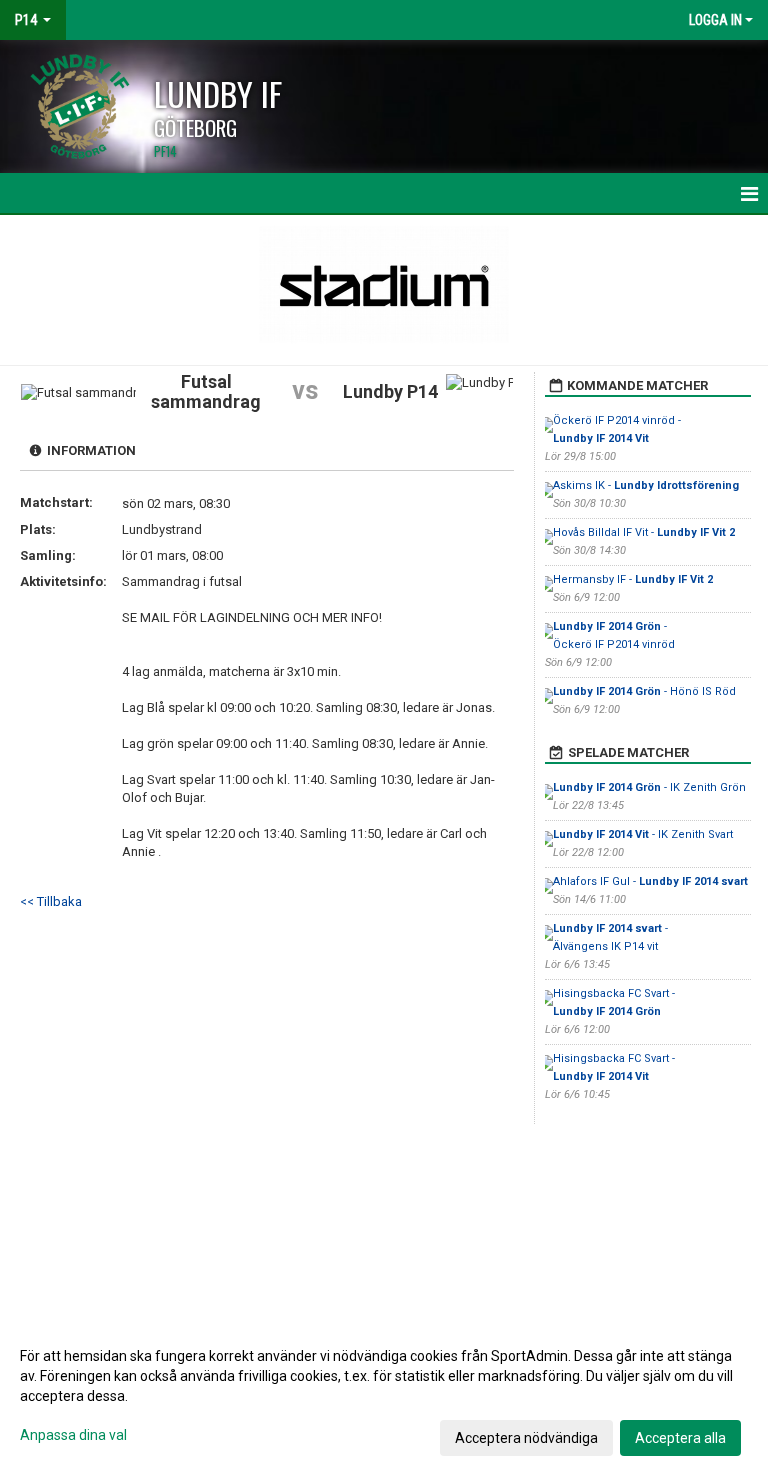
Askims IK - (646, 485)
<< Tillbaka (51, 901)
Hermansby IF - (633, 579)
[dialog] (384, 1396)
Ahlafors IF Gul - (650, 881)
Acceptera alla (680, 1438)
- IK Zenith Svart (643, 834)
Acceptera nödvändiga (526, 1438)
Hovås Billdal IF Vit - (644, 532)
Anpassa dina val (73, 1435)
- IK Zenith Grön (649, 787)
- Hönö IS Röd (644, 691)
